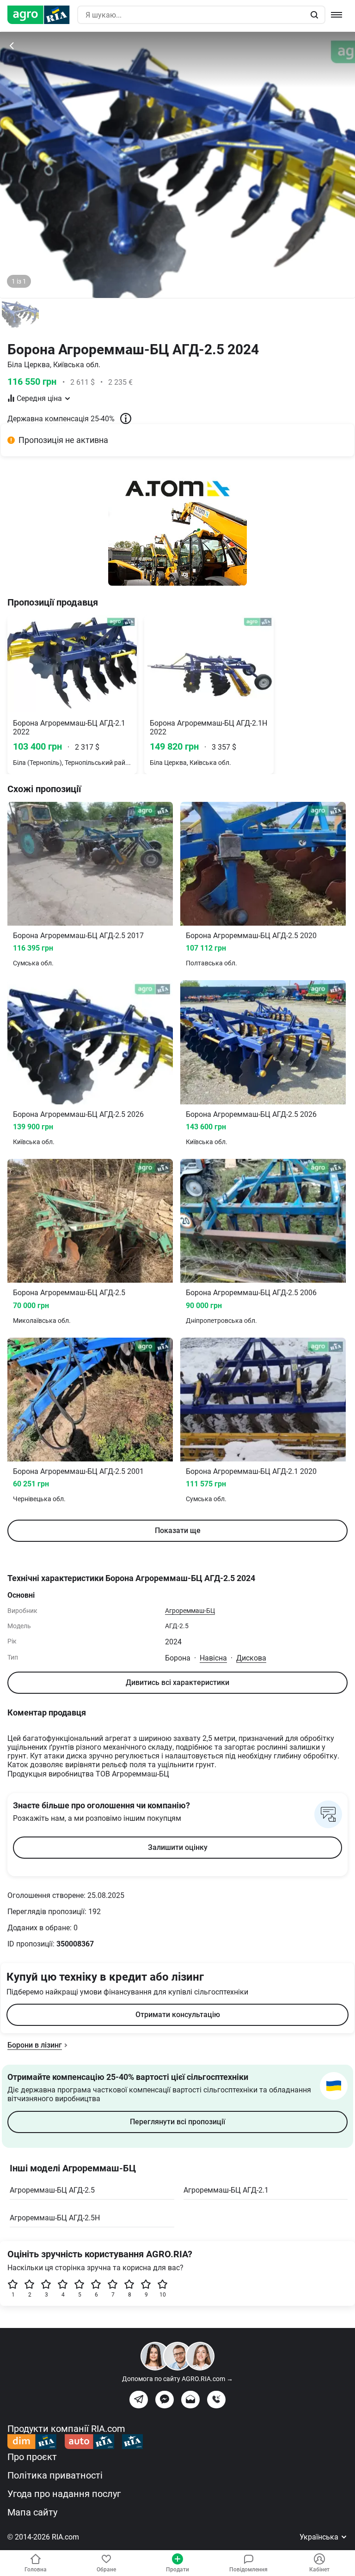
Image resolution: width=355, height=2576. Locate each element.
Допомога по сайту (177, 2379)
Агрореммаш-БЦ (190, 1611)
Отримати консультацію (178, 2015)
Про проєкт (32, 2457)
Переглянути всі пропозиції (177, 2122)
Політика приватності (55, 2475)
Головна (36, 2570)
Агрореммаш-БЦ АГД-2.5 (52, 2190)
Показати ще (178, 1530)
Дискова (251, 1658)
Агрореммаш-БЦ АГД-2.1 (226, 2190)
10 (163, 2295)
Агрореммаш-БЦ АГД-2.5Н (55, 2218)
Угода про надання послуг (64, 2494)
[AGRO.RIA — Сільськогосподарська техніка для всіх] (42, 15)
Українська (320, 2537)
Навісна (213, 1658)
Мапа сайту (32, 2512)
